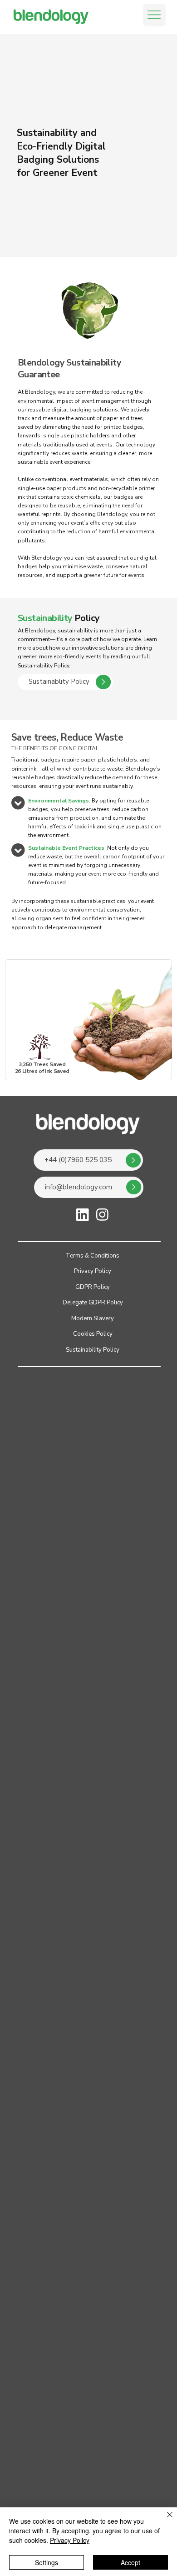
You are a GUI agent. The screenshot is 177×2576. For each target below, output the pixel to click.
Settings (47, 2562)
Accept (130, 2562)
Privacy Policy (70, 2540)
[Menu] (154, 15)
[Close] (164, 2520)
